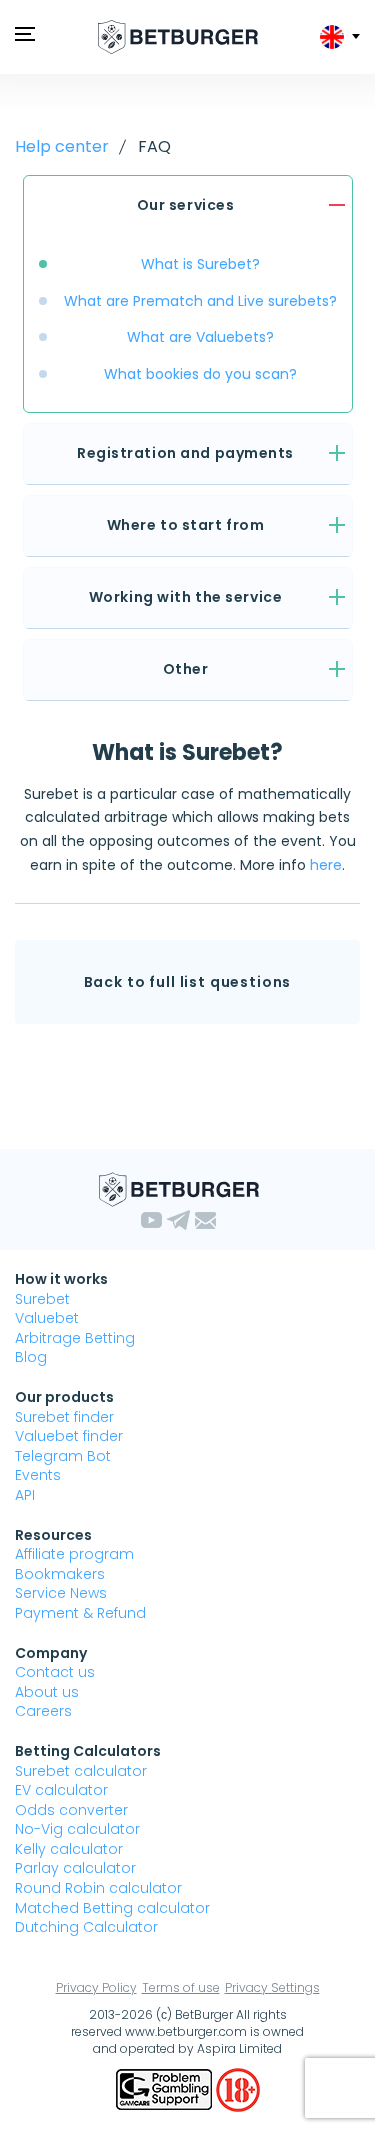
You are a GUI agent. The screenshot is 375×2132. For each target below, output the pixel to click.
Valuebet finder (69, 1436)
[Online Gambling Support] (166, 2089)
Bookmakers (60, 1574)
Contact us (55, 1672)
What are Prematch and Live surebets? (200, 301)
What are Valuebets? (200, 337)
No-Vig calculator (77, 1829)
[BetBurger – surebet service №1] (178, 37)
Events (38, 1475)
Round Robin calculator (98, 1888)
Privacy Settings (272, 1987)
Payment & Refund (80, 1613)
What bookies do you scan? (200, 374)
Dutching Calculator (86, 1927)
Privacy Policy (96, 1987)
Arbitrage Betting (75, 1338)
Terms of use (181, 1987)
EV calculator (61, 1790)
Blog (31, 1357)
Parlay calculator (75, 1868)
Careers (43, 1711)
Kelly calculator (69, 1849)
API (25, 1495)
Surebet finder (64, 1417)
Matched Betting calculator (112, 1908)
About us (47, 1692)
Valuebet (47, 1318)
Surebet (42, 1299)
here (326, 865)
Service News (61, 1593)
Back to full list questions (188, 982)
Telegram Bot (63, 1456)
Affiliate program (74, 1554)
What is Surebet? (200, 264)
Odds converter (71, 1810)
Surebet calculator (81, 1771)
